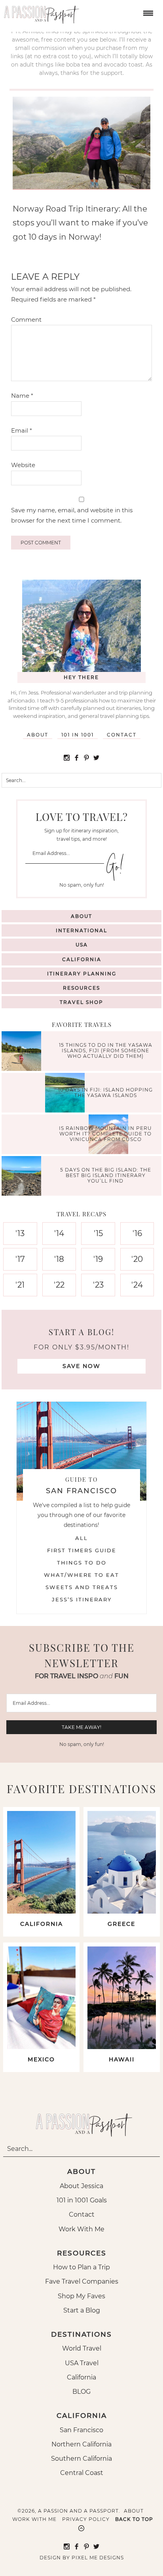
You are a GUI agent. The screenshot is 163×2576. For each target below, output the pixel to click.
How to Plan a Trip (81, 2267)
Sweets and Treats (82, 1587)
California (82, 959)
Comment (26, 320)
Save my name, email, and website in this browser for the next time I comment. (72, 515)
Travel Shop (81, 1002)
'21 (20, 1285)
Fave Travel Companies (82, 2281)
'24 (137, 1285)
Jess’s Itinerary (82, 1599)
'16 (137, 1233)
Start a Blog (82, 2310)
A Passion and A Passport (40, 12)
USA (82, 945)
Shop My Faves (81, 2296)
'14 (59, 1233)
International (81, 930)
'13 (20, 1233)
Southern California (81, 2459)
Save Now (81, 1366)
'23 (98, 1285)
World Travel (82, 2348)
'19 (98, 1259)
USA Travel (82, 2363)
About (38, 735)
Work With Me (81, 2229)
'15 (98, 1233)
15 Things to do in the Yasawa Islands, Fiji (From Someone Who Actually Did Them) (106, 1051)
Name (22, 396)
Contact (122, 735)
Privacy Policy (86, 2519)
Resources (81, 988)
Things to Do (82, 1563)
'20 (137, 1259)
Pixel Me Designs (98, 2558)
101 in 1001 (78, 735)
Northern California (81, 2444)
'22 (59, 1285)
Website (23, 465)
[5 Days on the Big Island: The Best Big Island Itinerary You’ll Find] (23, 1177)
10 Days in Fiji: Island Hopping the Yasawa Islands (105, 1092)
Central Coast (82, 2473)
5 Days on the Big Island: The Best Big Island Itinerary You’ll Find (106, 1175)
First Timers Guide (82, 1550)
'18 (59, 1259)
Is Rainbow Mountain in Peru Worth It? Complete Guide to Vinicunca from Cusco (105, 1134)
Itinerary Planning (82, 974)
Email (22, 430)
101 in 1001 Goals (82, 2200)
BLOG (81, 2392)
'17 (20, 1259)
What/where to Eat (81, 1575)
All (81, 1538)
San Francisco (81, 2430)
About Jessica (81, 2186)
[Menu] (147, 12)
